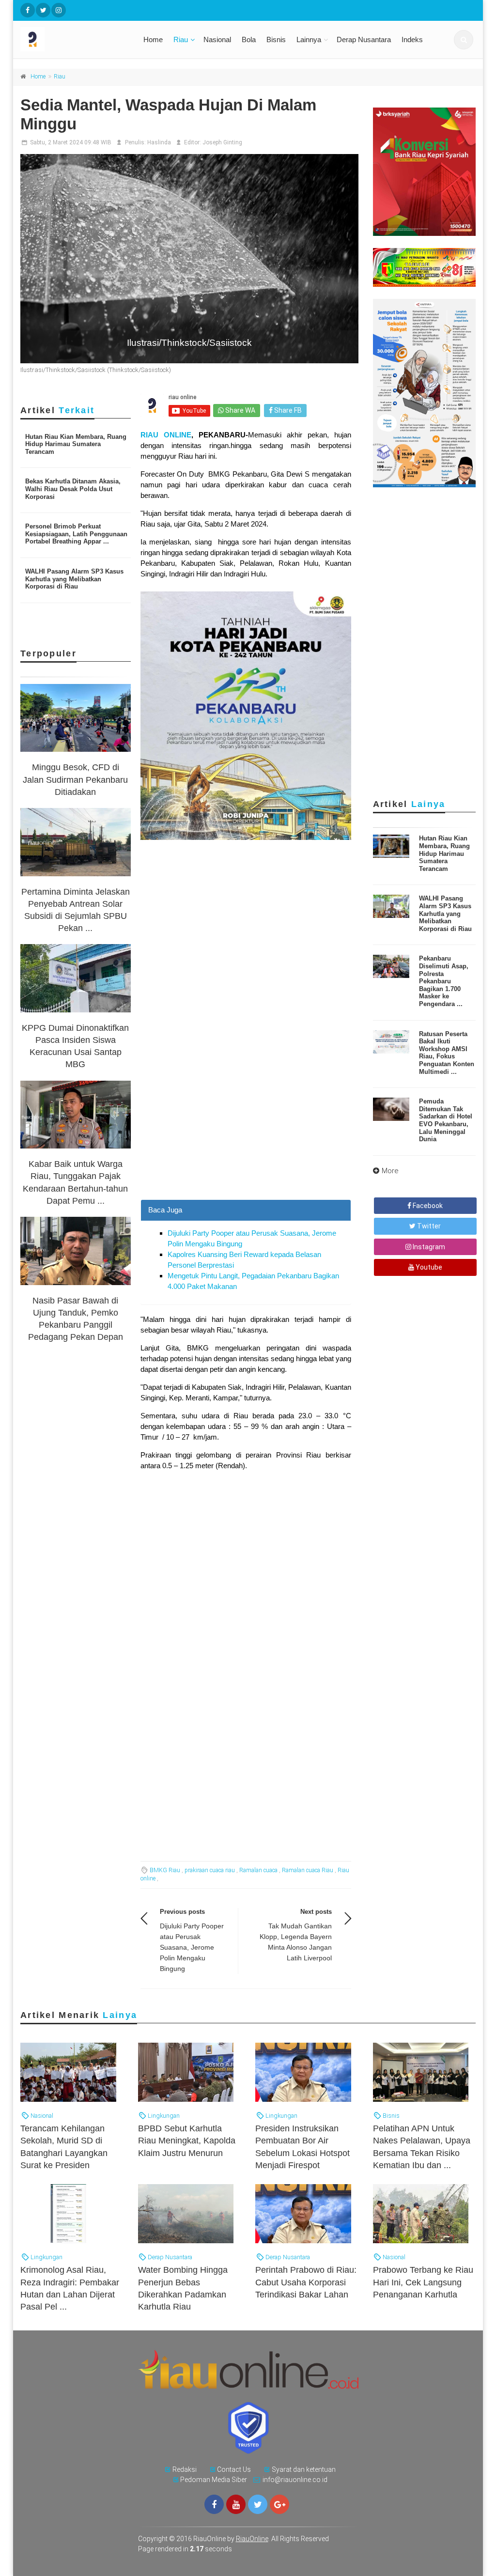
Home (153, 39)
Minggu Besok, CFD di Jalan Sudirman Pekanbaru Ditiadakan (75, 779)
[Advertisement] (246, 1113)
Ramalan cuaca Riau (308, 1870)
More (390, 1171)
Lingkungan (163, 2116)
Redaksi (185, 2469)
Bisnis (276, 39)
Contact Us (234, 2469)
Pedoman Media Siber (214, 2480)
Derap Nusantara (364, 39)
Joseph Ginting (222, 142)
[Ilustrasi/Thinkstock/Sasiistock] (189, 258)
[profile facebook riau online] (28, 10)
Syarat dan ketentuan (304, 2469)
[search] (464, 40)
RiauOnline (252, 2539)
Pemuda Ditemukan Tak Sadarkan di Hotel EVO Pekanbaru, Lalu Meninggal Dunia (446, 1120)
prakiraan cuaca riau (210, 1870)
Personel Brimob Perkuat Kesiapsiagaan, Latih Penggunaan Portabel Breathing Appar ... (76, 534)
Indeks (412, 39)
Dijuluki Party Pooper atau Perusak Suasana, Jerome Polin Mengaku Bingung (192, 1947)
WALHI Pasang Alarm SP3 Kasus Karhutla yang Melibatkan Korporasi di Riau (74, 579)
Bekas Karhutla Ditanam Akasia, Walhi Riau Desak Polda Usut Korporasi (73, 489)
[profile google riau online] (279, 2504)
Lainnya (309, 39)
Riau (181, 39)
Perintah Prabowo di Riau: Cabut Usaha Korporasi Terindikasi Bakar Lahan (306, 2282)
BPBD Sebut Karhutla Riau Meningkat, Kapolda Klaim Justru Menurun (187, 2141)
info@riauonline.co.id (295, 2480)
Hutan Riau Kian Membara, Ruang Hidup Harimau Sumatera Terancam (76, 444)
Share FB (287, 410)
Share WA (240, 410)
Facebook (427, 1206)
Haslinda (159, 142)
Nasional (217, 39)
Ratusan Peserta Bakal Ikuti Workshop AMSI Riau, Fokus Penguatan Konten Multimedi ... (447, 1053)
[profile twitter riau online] (43, 10)
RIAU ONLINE (166, 435)
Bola (249, 39)
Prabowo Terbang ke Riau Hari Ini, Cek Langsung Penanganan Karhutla (423, 2282)
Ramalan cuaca (258, 1870)
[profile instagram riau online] (59, 10)
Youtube (428, 1267)
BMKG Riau (165, 1870)
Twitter (428, 1226)
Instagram (428, 1247)
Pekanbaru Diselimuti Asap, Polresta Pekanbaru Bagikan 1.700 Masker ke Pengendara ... (444, 981)
